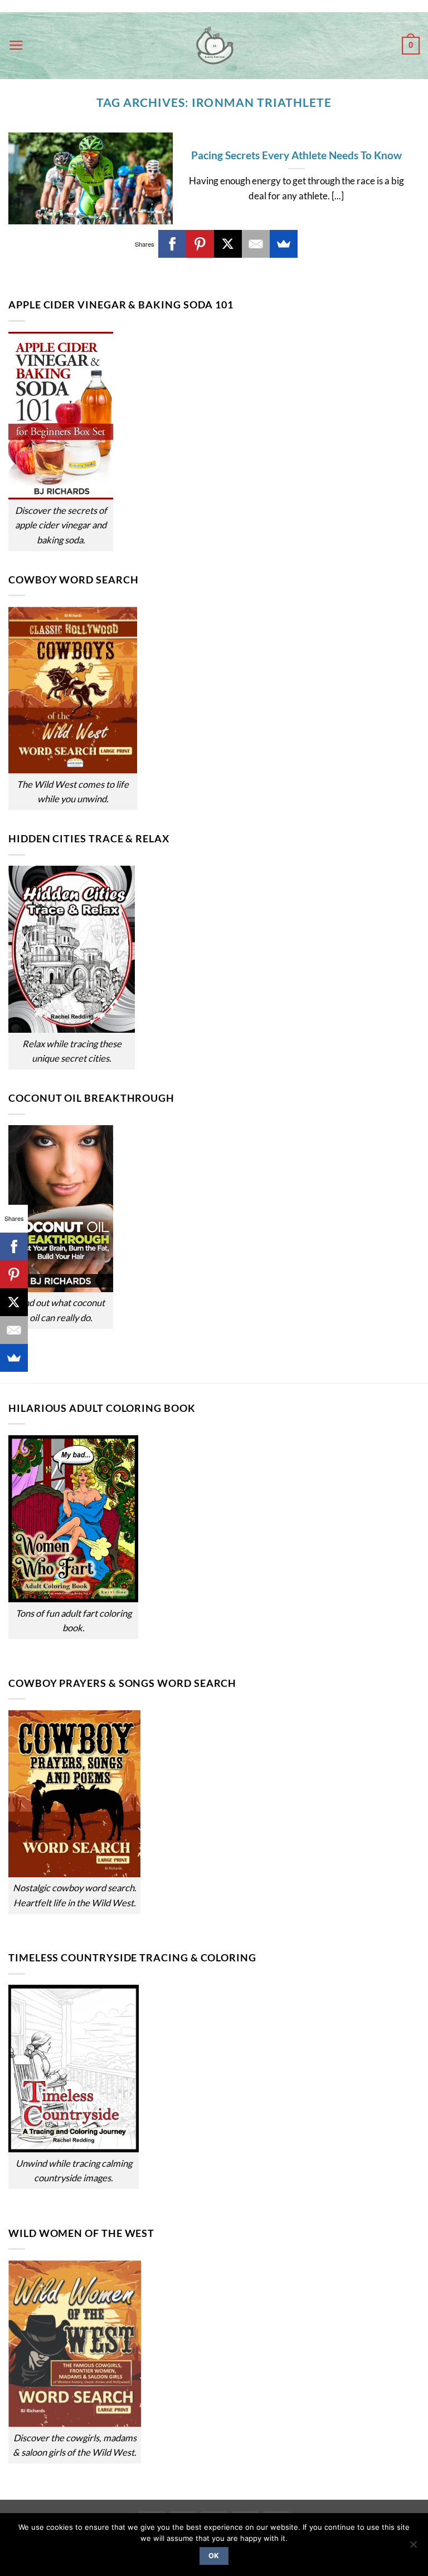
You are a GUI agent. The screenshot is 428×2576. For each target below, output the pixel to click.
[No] (413, 2548)
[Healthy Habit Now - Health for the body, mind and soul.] (214, 46)
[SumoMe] (284, 244)
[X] (228, 244)
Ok (214, 2556)
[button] (16, 46)
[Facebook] (172, 244)
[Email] (256, 244)
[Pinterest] (200, 244)
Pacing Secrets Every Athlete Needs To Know (296, 155)
